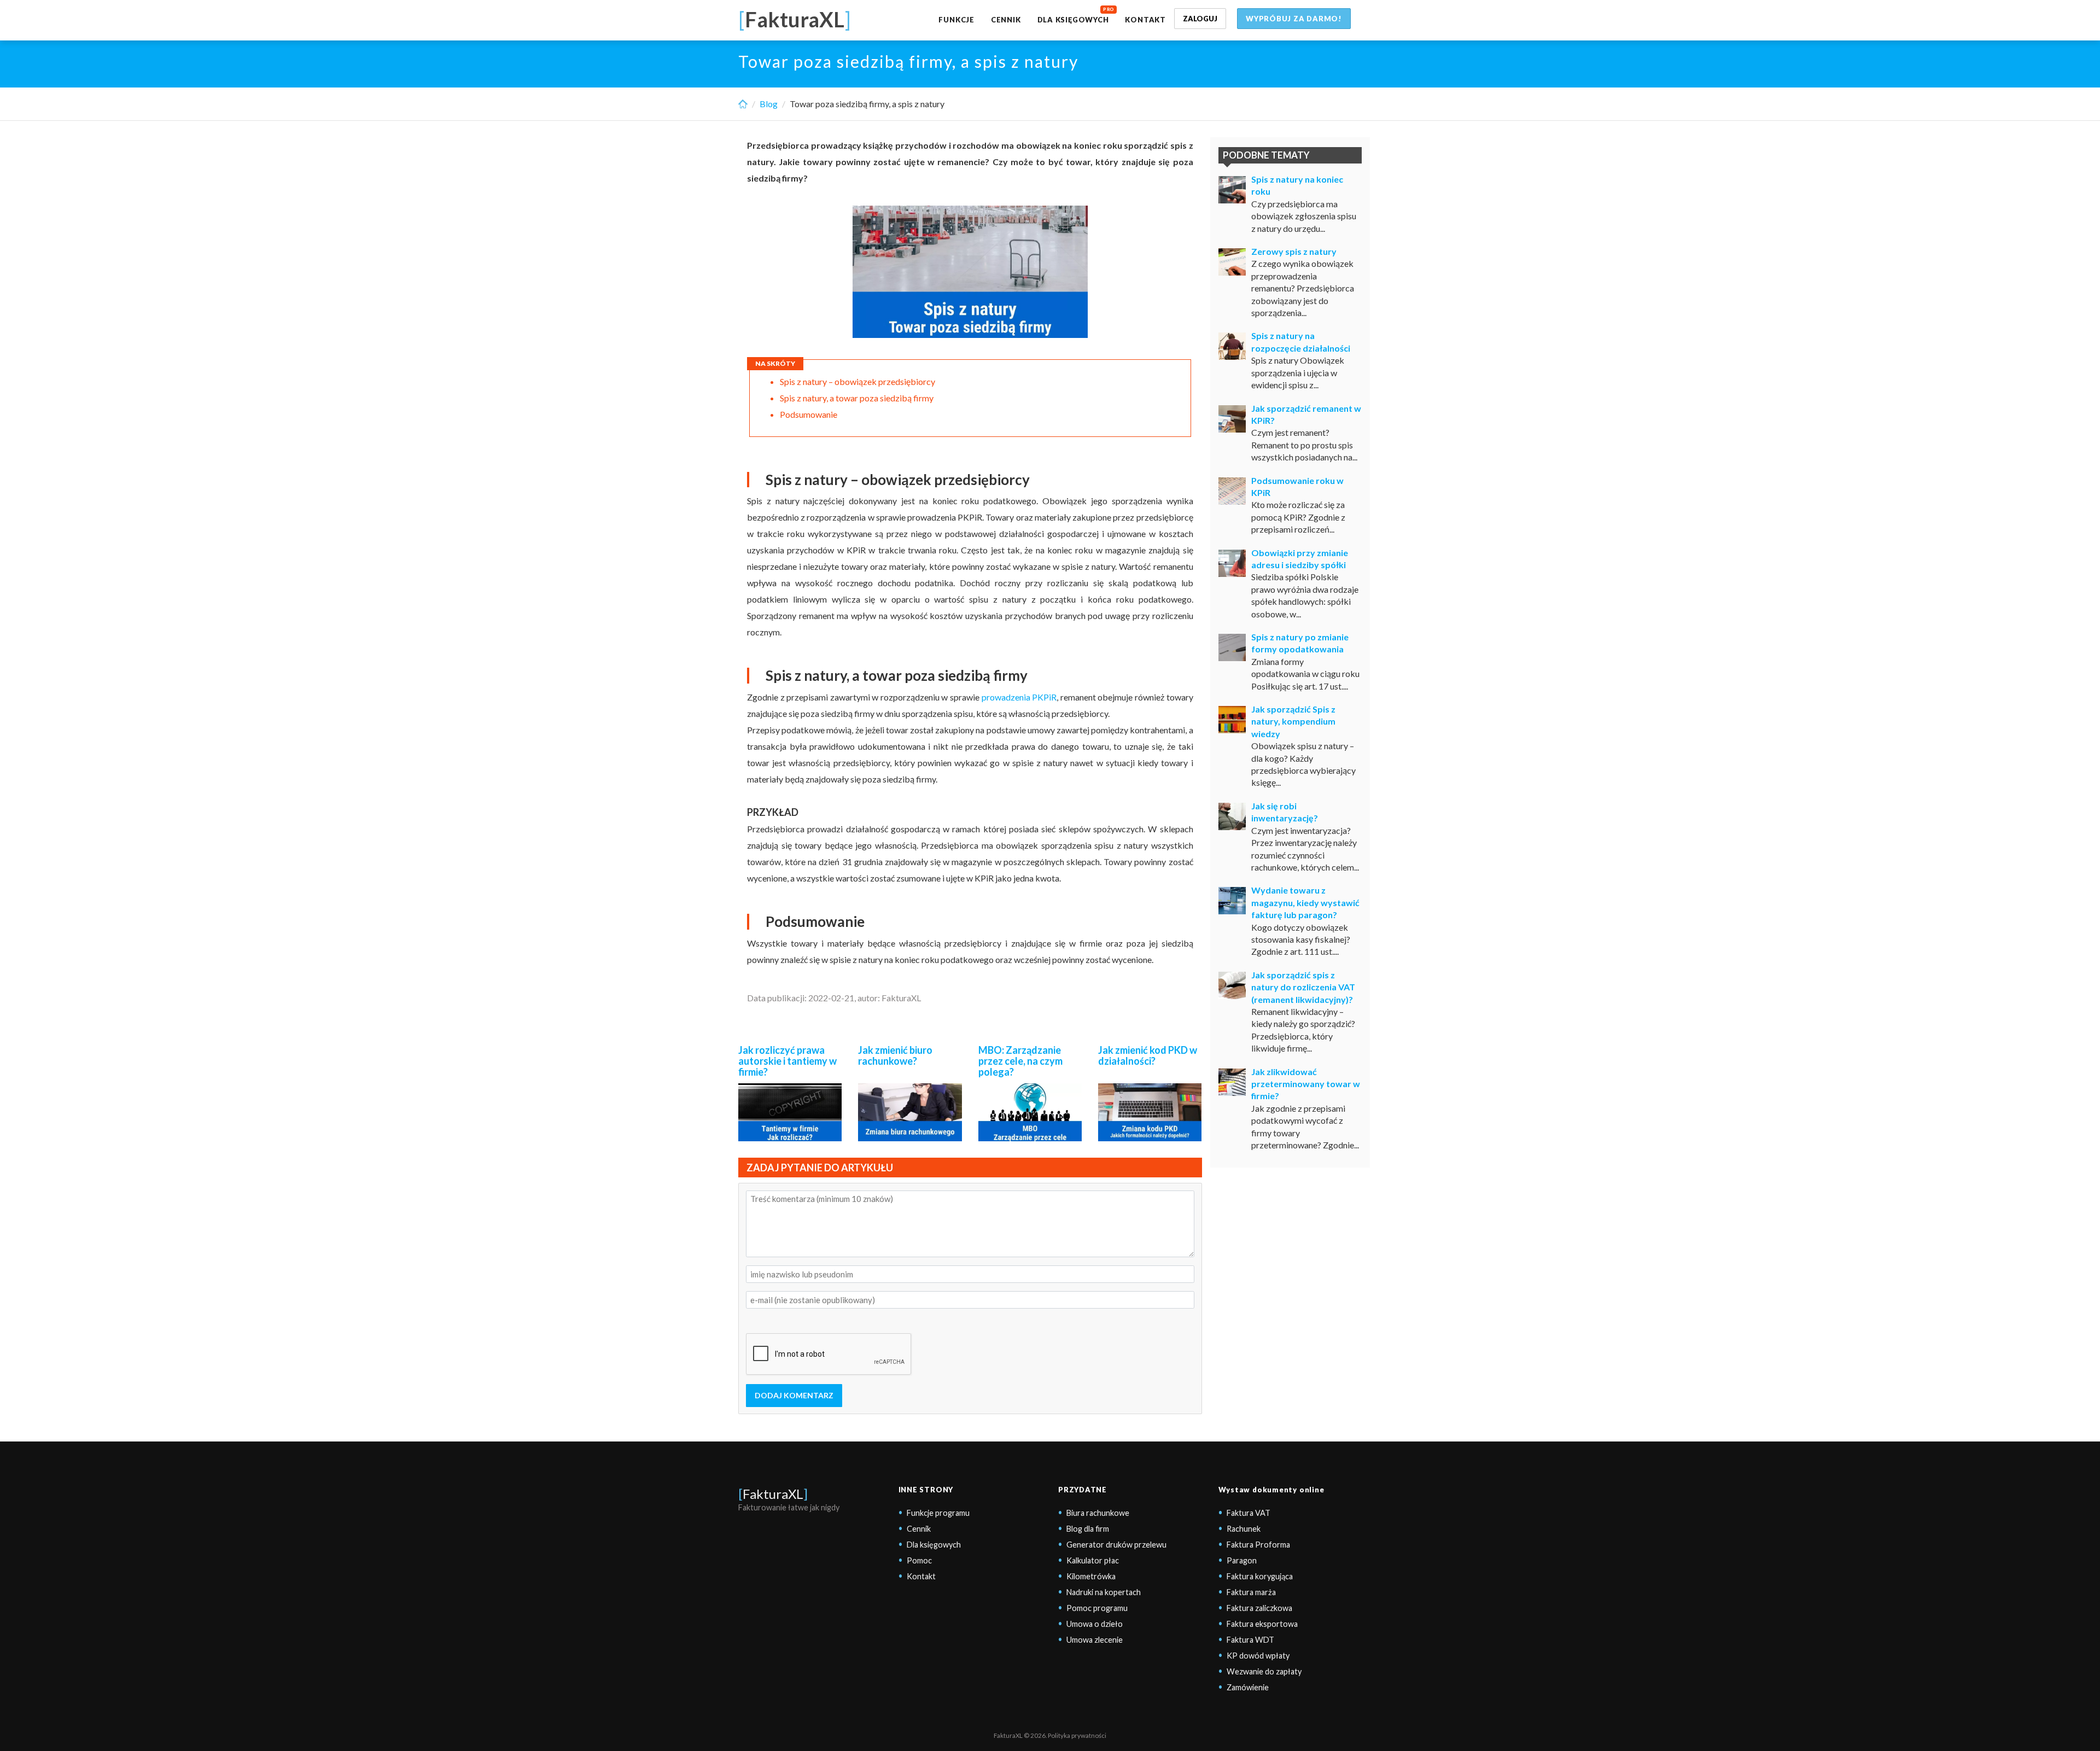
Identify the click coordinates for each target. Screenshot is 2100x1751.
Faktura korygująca (1260, 1576)
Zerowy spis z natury (1294, 251)
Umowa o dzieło (1095, 1624)
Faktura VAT (1249, 1513)
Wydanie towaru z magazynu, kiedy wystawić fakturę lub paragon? (1305, 902)
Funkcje (956, 20)
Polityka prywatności (1077, 1735)
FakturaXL (773, 1494)
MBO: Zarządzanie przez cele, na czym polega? (1020, 1061)
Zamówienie (1248, 1687)
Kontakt (1145, 20)
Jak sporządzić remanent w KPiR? (1306, 414)
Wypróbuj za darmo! (1294, 19)
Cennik (1006, 20)
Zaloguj (1200, 19)
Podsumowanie (809, 414)
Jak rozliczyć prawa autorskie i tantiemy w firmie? (787, 1061)
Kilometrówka (1091, 1576)
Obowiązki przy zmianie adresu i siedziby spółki (1300, 559)
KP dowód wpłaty (1258, 1656)
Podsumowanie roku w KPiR (1297, 486)
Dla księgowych (1073, 20)
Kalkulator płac (1093, 1560)
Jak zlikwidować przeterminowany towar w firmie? (1306, 1084)
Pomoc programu (1097, 1608)
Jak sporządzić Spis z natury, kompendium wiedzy (1293, 721)
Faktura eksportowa (1262, 1624)
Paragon (1242, 1560)
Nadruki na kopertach (1104, 1592)
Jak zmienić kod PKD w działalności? (1148, 1055)
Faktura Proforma (1258, 1545)
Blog (769, 104)
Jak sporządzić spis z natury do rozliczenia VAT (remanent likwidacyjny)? (1303, 987)
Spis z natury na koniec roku (1297, 185)
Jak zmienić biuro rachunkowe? (895, 1055)
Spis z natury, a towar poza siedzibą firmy (857, 398)
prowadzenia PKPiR (1019, 697)
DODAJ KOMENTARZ (794, 1395)
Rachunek (1244, 1529)
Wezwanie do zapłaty (1264, 1671)
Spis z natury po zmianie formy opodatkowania (1300, 643)
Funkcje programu (938, 1513)
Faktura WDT (1250, 1640)
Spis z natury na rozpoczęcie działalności (1301, 342)
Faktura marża (1251, 1592)
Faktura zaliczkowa (1259, 1608)
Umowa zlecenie (1095, 1640)
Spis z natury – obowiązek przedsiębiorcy (857, 381)
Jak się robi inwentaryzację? (1285, 812)
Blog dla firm (1088, 1529)
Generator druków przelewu (1116, 1545)
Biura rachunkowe (1098, 1513)
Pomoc (919, 1560)
